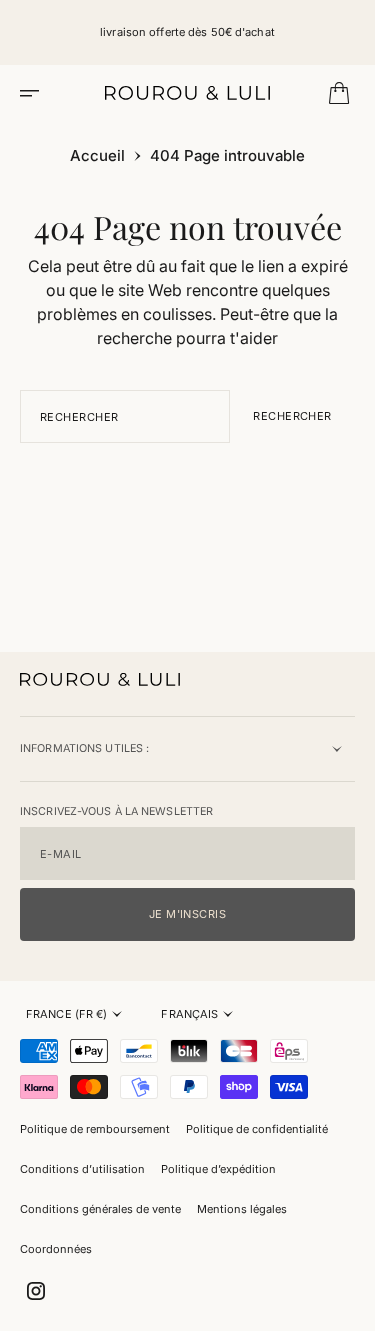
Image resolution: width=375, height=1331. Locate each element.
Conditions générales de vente (100, 1209)
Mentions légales (242, 1209)
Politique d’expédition (218, 1169)
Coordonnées (56, 1249)
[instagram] (36, 1291)
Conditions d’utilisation (82, 1169)
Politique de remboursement (95, 1129)
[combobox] (125, 416)
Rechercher (292, 416)
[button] (36, 93)
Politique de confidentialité (257, 1129)
